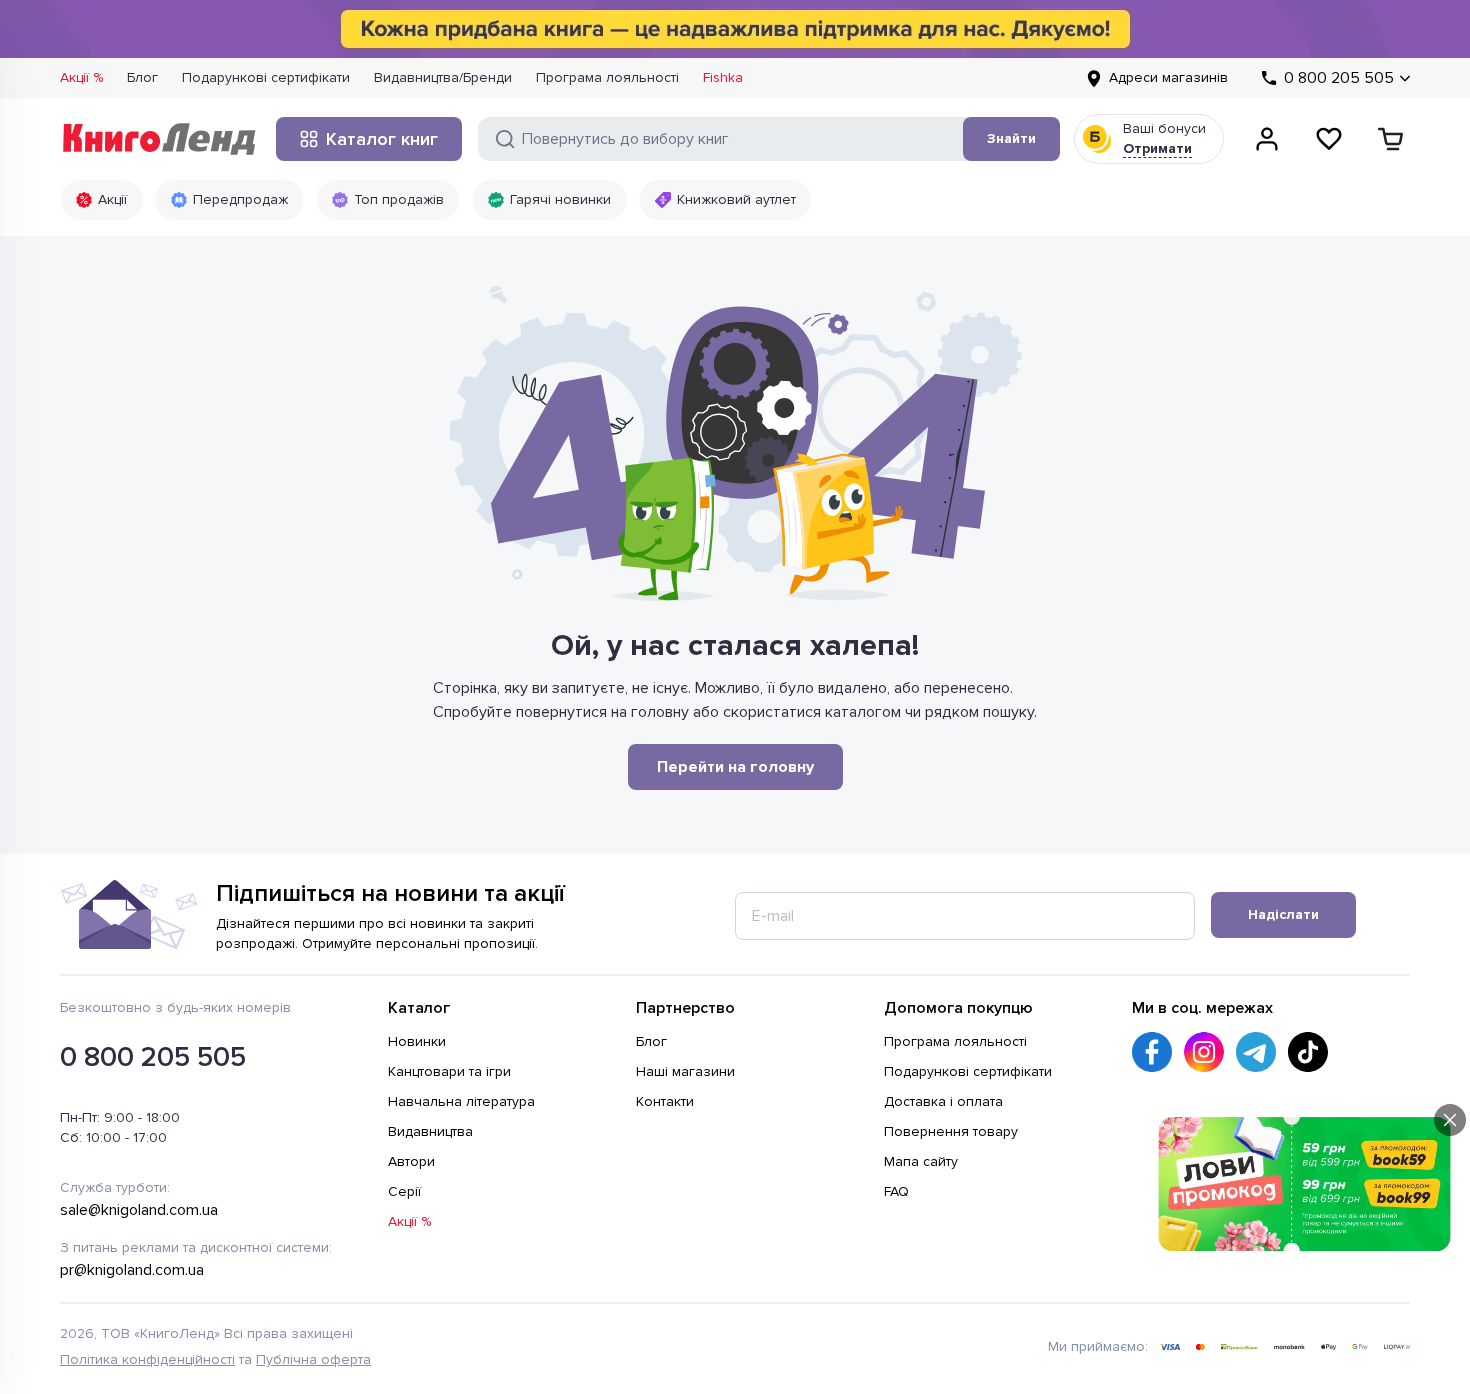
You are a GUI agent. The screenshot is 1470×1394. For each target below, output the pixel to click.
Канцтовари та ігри (449, 1071)
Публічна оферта (313, 1359)
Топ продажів (399, 199)
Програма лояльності (607, 77)
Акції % (81, 77)
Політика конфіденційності (147, 1359)
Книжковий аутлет (736, 199)
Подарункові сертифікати (266, 77)
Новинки (417, 1041)
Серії (404, 1191)
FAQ (896, 1191)
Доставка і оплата (943, 1101)
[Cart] (1391, 139)
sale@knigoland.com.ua (139, 1210)
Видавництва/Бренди (443, 77)
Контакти (665, 1101)
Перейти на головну (735, 767)
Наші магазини (685, 1071)
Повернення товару (951, 1131)
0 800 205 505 (153, 1057)
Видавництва (430, 1131)
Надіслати (1283, 914)
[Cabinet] (1267, 139)
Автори (411, 1161)
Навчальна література (461, 1101)
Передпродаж (240, 199)
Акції (112, 199)
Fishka (723, 77)
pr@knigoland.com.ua (132, 1270)
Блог (142, 77)
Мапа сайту (921, 1161)
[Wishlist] (1329, 139)
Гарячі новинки (560, 199)
